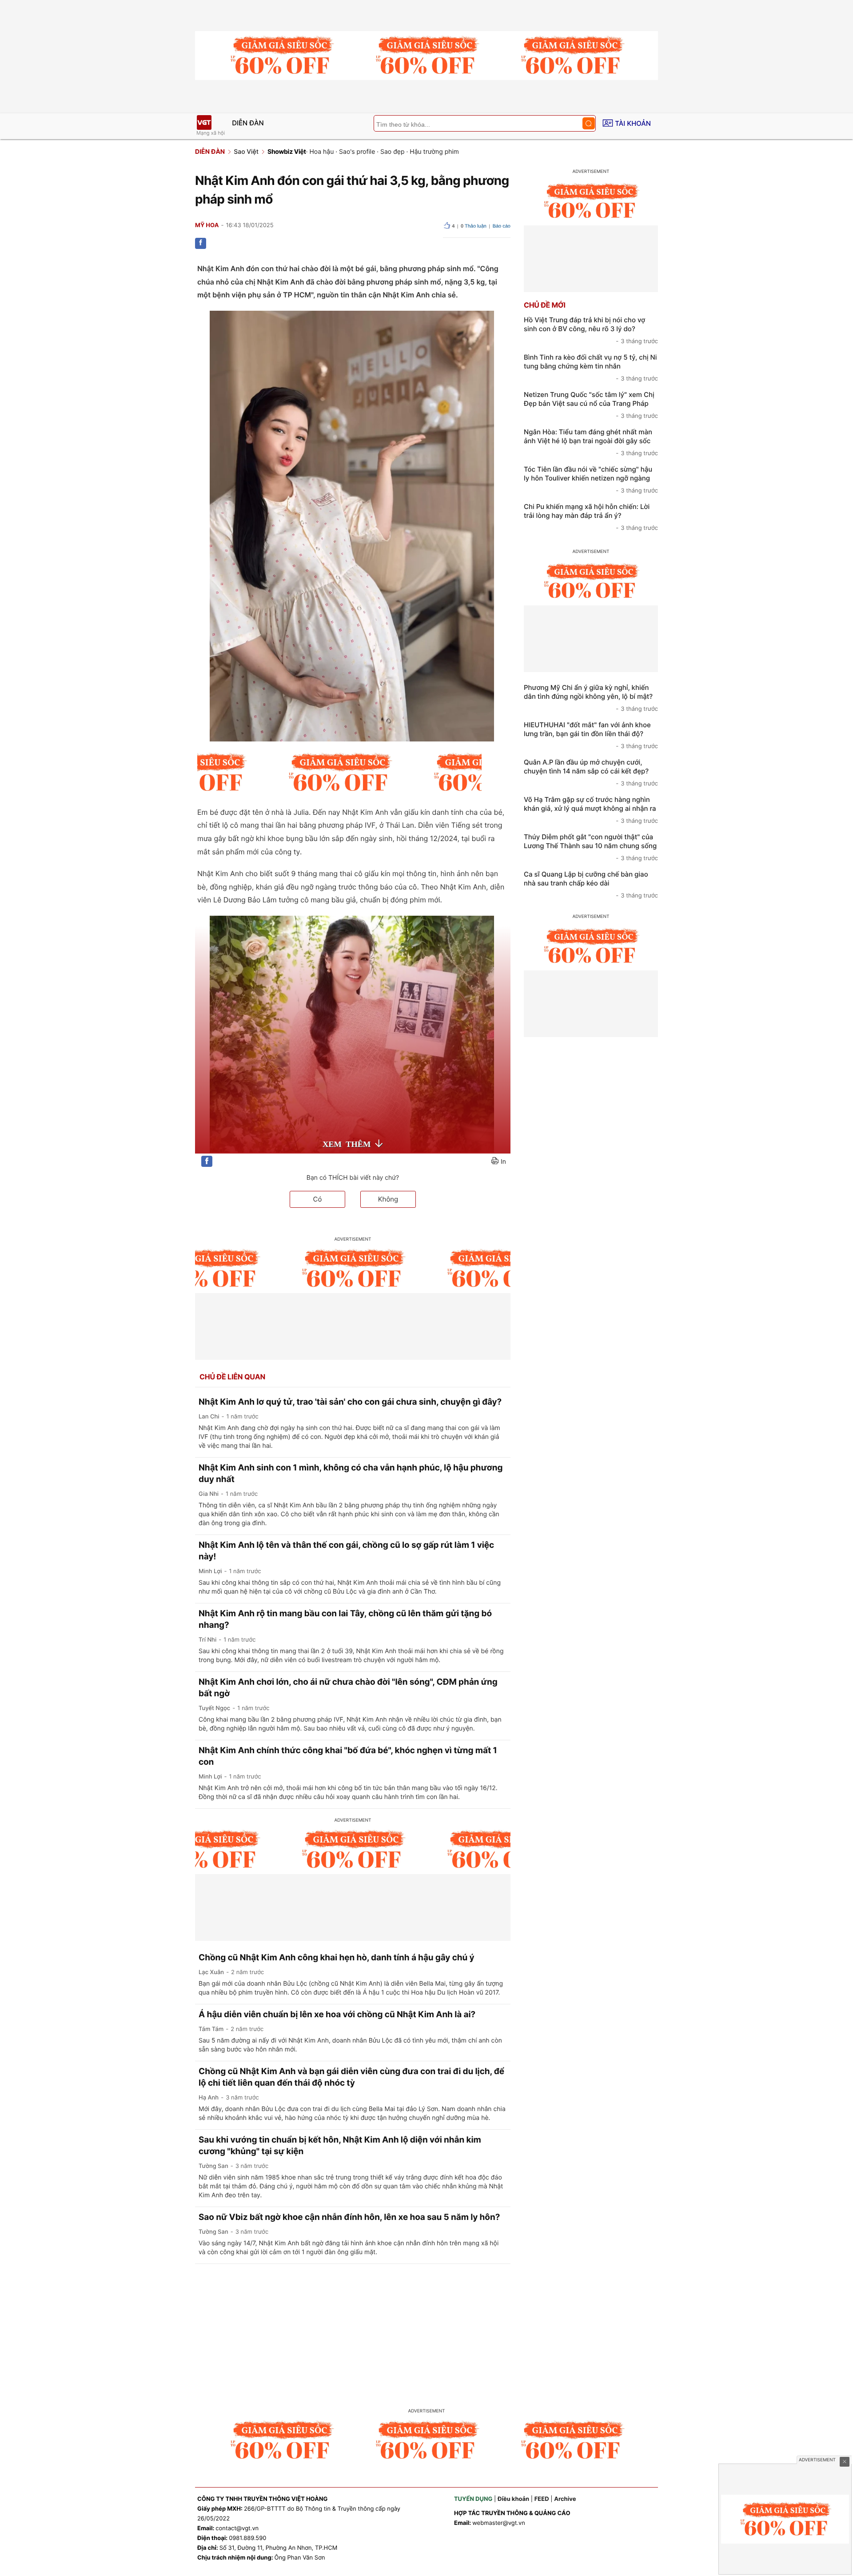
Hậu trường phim (434, 152)
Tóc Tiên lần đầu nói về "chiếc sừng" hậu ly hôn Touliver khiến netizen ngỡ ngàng (591, 480)
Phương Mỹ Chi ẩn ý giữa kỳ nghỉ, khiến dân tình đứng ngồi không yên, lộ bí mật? (591, 698)
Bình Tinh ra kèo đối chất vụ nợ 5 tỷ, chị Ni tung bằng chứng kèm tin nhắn (591, 368)
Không (388, 1199)
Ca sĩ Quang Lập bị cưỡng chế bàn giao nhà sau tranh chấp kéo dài (591, 885)
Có (318, 1199)
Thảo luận (474, 226)
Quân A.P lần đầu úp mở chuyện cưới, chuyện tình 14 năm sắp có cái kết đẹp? (591, 773)
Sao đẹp (393, 152)
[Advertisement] (426, 2331)
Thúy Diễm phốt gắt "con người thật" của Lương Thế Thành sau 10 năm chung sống (591, 847)
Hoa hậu (321, 152)
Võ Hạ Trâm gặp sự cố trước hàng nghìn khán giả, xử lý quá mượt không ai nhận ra (591, 810)
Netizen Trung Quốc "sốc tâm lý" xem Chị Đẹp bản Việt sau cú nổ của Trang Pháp (591, 405)
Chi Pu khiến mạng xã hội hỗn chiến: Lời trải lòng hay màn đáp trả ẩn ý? (591, 517)
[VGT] (204, 122)
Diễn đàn (248, 123)
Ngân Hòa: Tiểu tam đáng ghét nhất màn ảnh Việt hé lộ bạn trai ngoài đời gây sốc (591, 442)
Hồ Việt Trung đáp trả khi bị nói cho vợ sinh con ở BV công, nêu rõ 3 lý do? (591, 330)
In (503, 1162)
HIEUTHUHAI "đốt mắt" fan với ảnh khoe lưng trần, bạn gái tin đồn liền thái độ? (591, 735)
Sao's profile (357, 152)
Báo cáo (502, 226)
